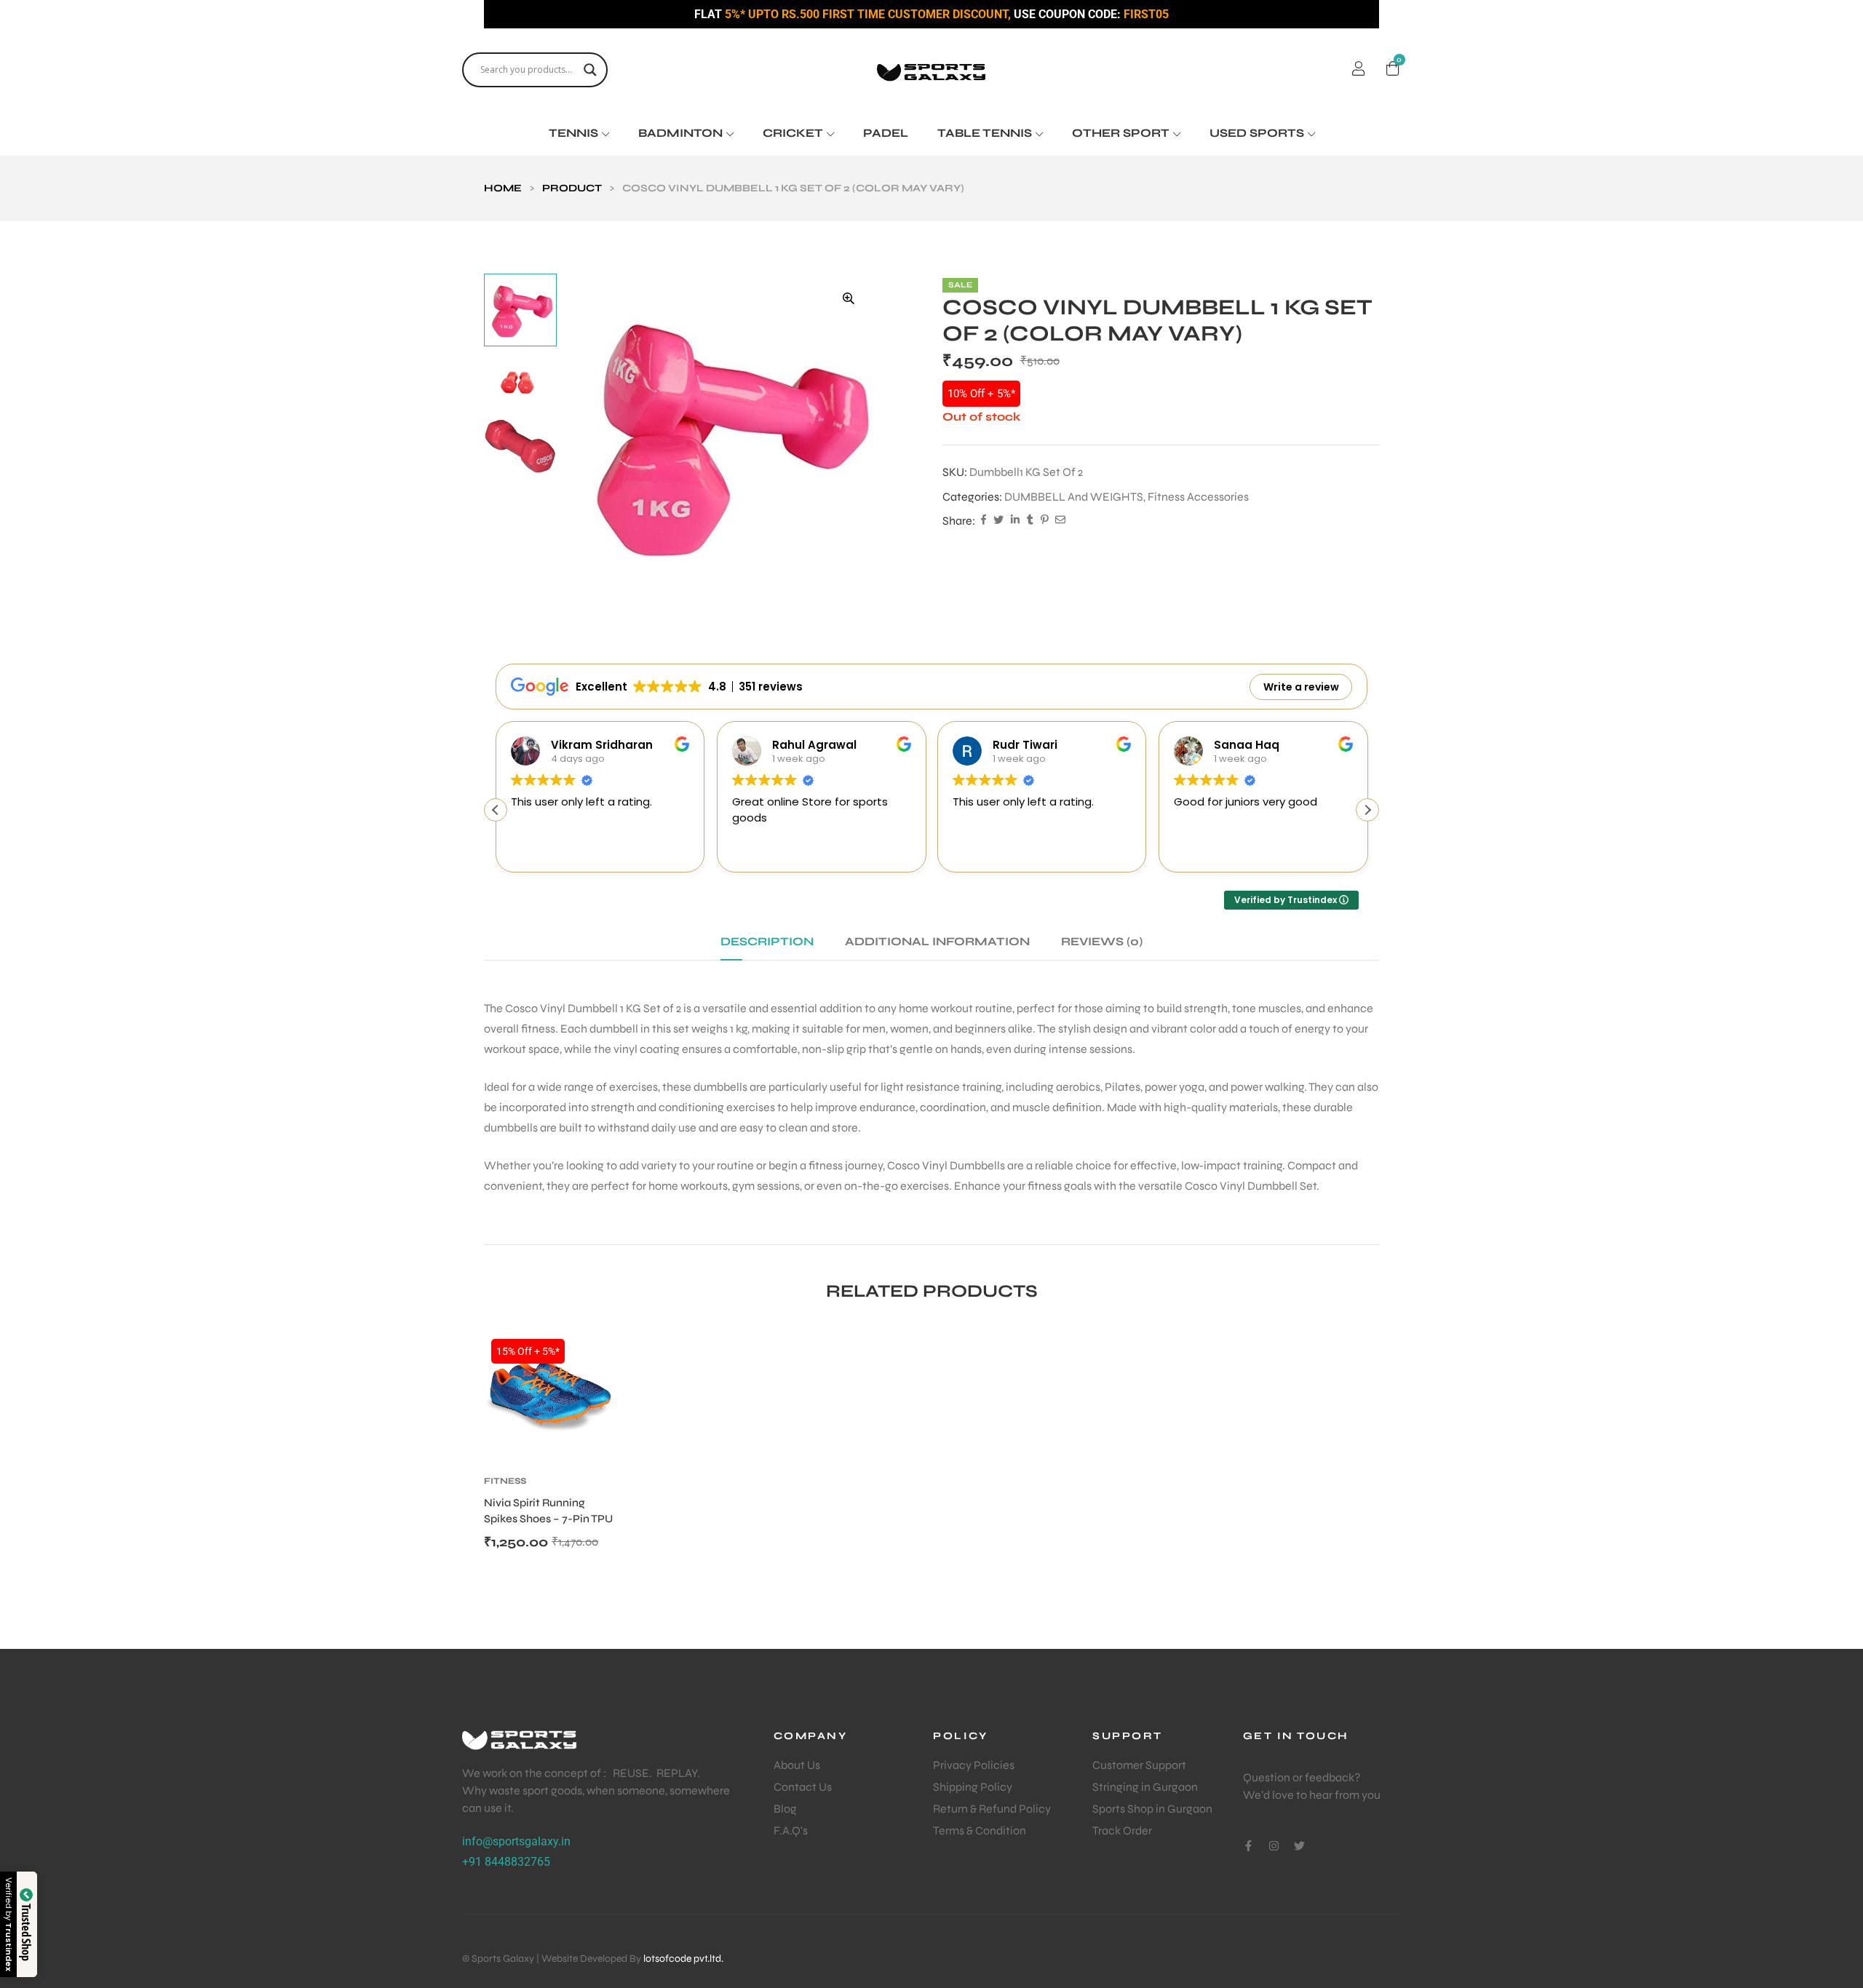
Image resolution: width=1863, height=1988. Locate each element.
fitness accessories (1198, 497)
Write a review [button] (1301, 687)
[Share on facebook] (984, 521)
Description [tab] (767, 941)
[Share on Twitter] (998, 521)
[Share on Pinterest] (1044, 521)
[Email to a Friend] (1060, 521)
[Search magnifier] (590, 70)
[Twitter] (1299, 1846)
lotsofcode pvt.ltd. (683, 1959)
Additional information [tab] (937, 941)
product (572, 188)
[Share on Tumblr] (1030, 521)
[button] (849, 298)
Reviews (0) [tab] (1102, 941)
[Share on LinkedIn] (1015, 521)
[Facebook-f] (1248, 1846)
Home (503, 188)
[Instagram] (1274, 1846)
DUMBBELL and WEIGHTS (1074, 497)
